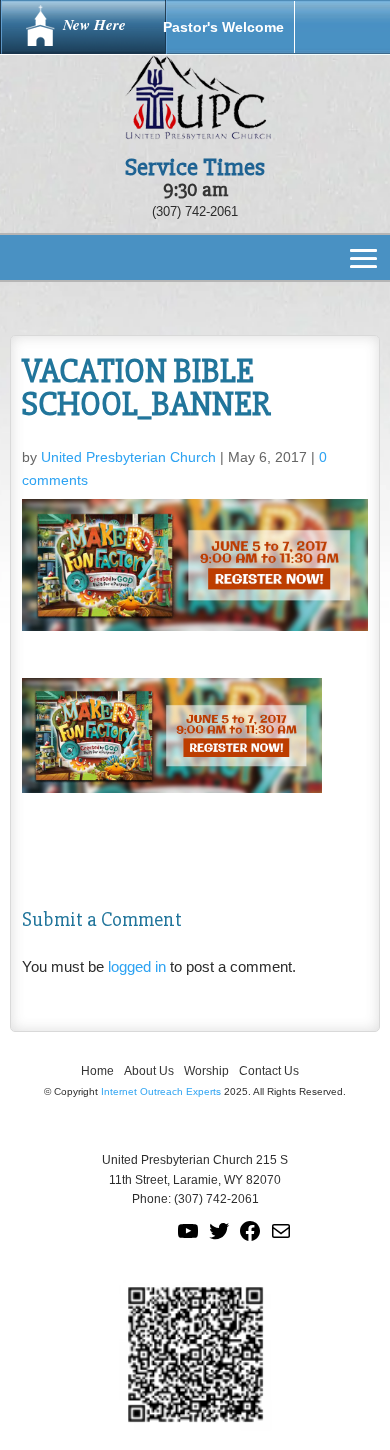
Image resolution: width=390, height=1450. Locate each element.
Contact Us (269, 1071)
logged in (137, 966)
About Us (149, 1071)
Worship (206, 1071)
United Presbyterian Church (128, 457)
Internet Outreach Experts (161, 1091)
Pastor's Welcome (223, 27)
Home (97, 1071)
